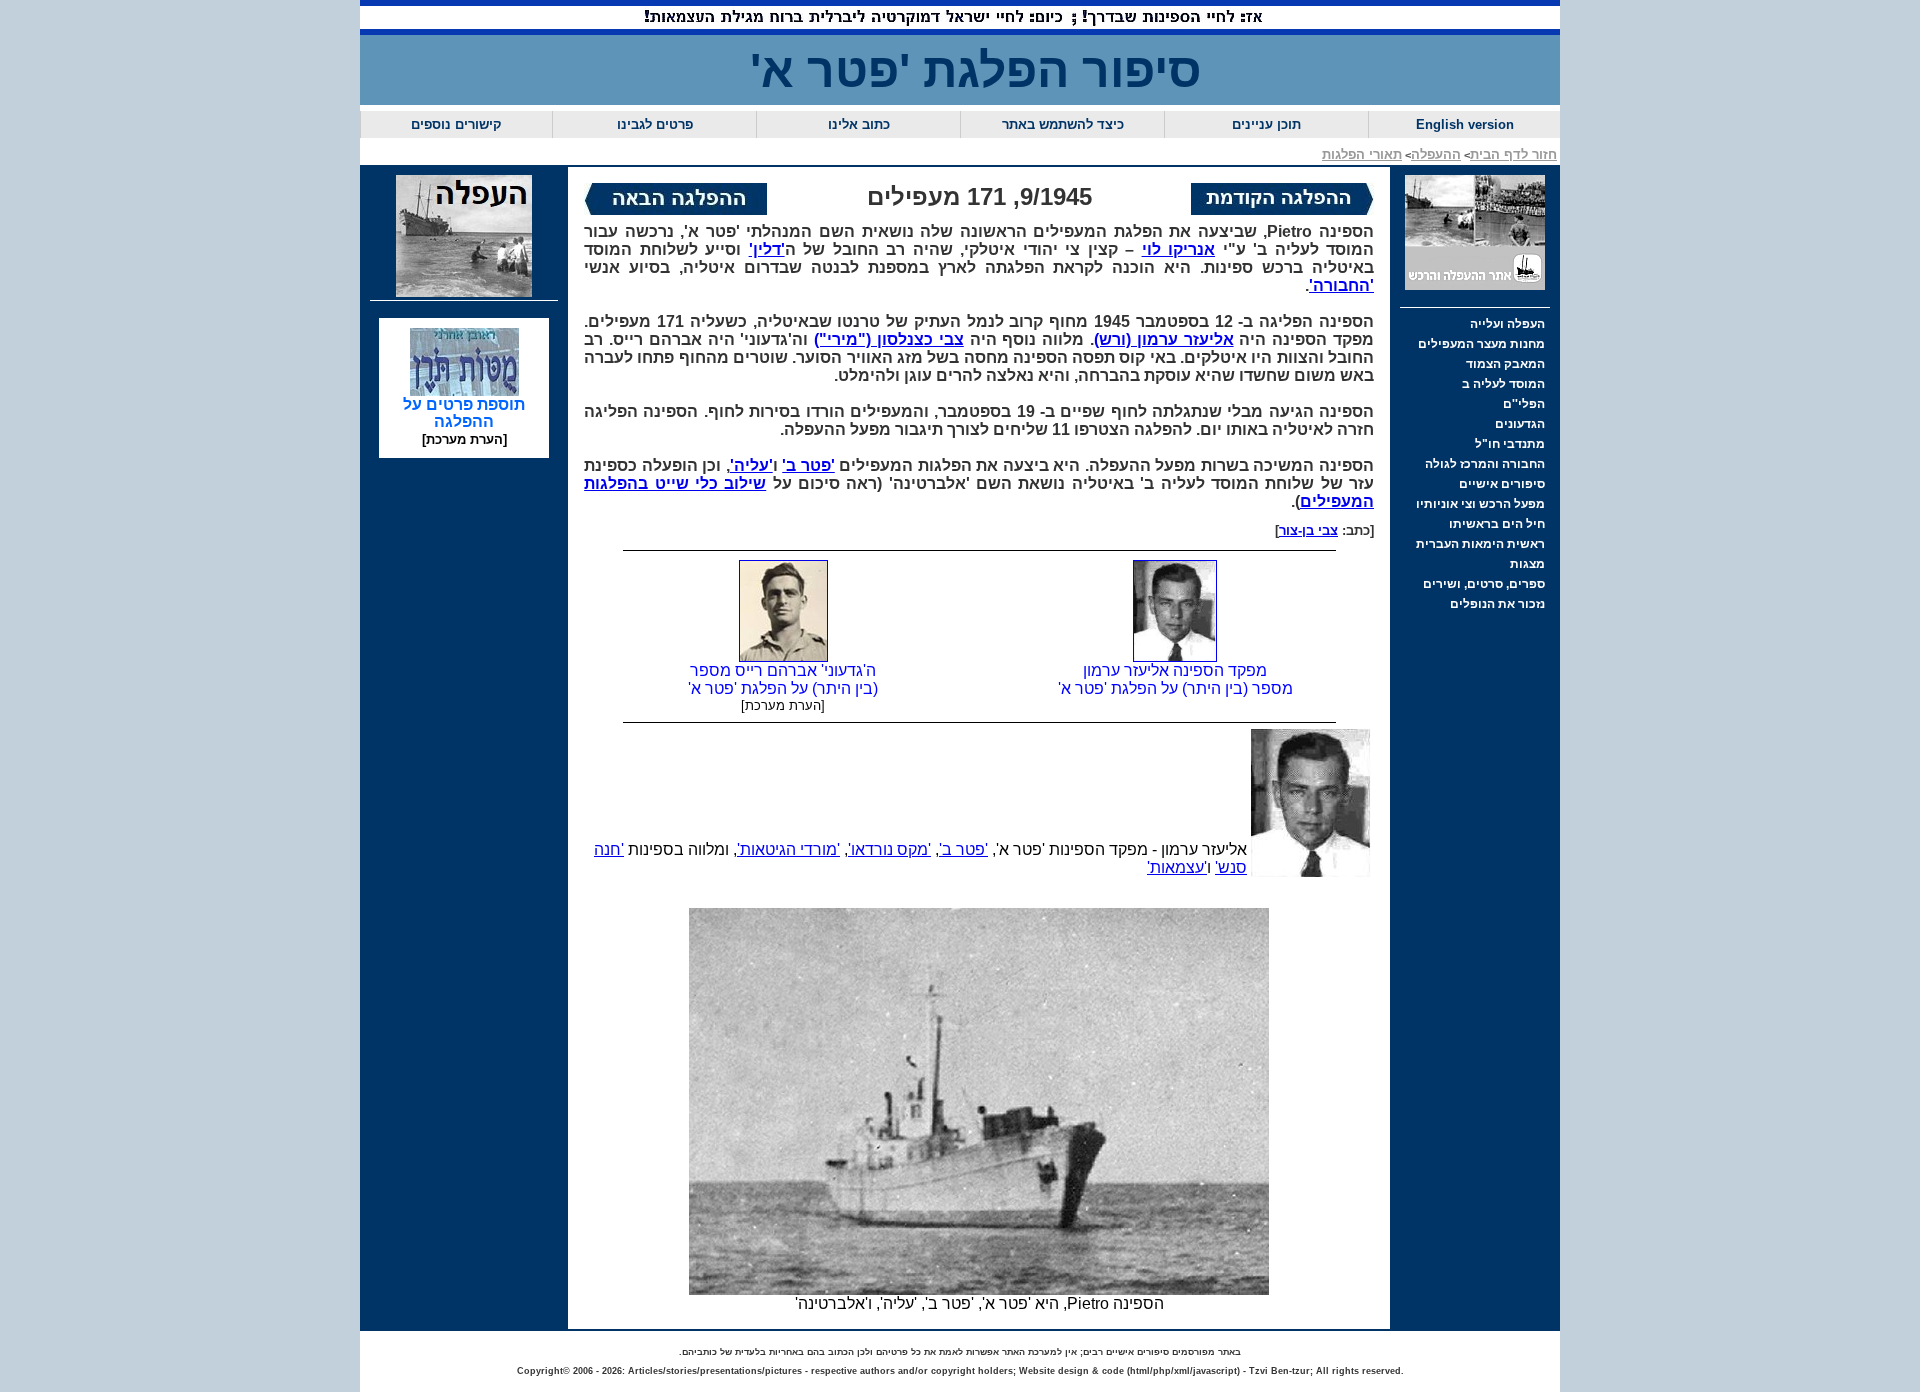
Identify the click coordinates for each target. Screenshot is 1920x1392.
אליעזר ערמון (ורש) (1164, 339)
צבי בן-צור (1308, 530)
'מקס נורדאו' (889, 849)
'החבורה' (1341, 285)
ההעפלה (1436, 154)
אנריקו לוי (1179, 249)
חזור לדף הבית (1513, 154)
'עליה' (751, 465)
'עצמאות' (1177, 867)
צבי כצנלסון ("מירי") (889, 339)
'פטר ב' (808, 465)
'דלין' (767, 249)
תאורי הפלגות (1362, 154)
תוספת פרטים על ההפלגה (464, 413)
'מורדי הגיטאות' (788, 849)
